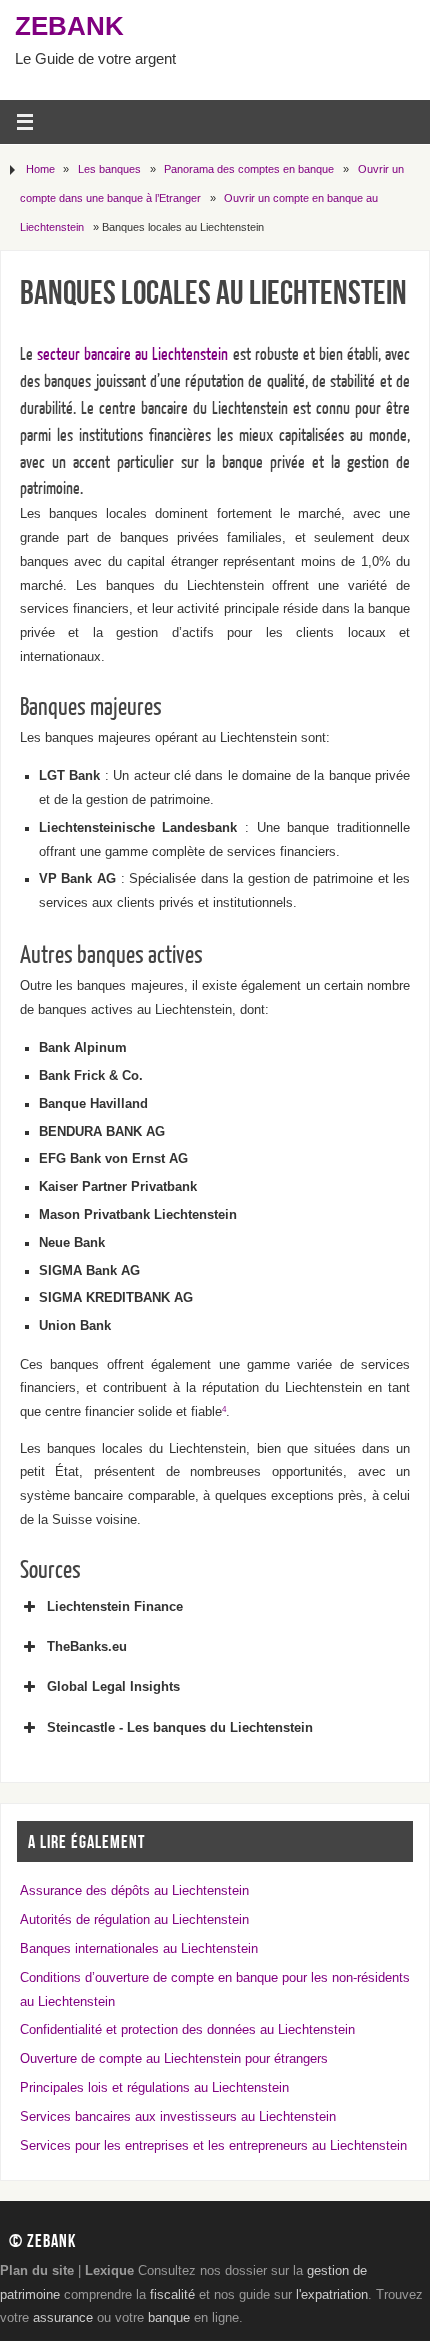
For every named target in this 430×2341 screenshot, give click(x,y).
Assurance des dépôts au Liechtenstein (134, 1891)
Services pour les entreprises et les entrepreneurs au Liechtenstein (213, 2146)
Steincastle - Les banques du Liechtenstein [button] (180, 1727)
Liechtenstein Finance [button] (115, 1606)
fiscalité (172, 2295)
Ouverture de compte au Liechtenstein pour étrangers (174, 2059)
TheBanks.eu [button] (87, 1646)
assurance (63, 2318)
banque (169, 2318)
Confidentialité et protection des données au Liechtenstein (187, 2030)
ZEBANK (69, 26)
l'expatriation (332, 2295)
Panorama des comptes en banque (249, 169)
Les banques (109, 169)
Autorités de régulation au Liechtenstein (134, 1920)
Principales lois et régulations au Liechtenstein (154, 2088)
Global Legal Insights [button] (113, 1686)
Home (40, 169)
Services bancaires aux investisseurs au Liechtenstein (178, 2117)
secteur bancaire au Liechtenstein (132, 354)
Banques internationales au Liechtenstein (139, 1949)
